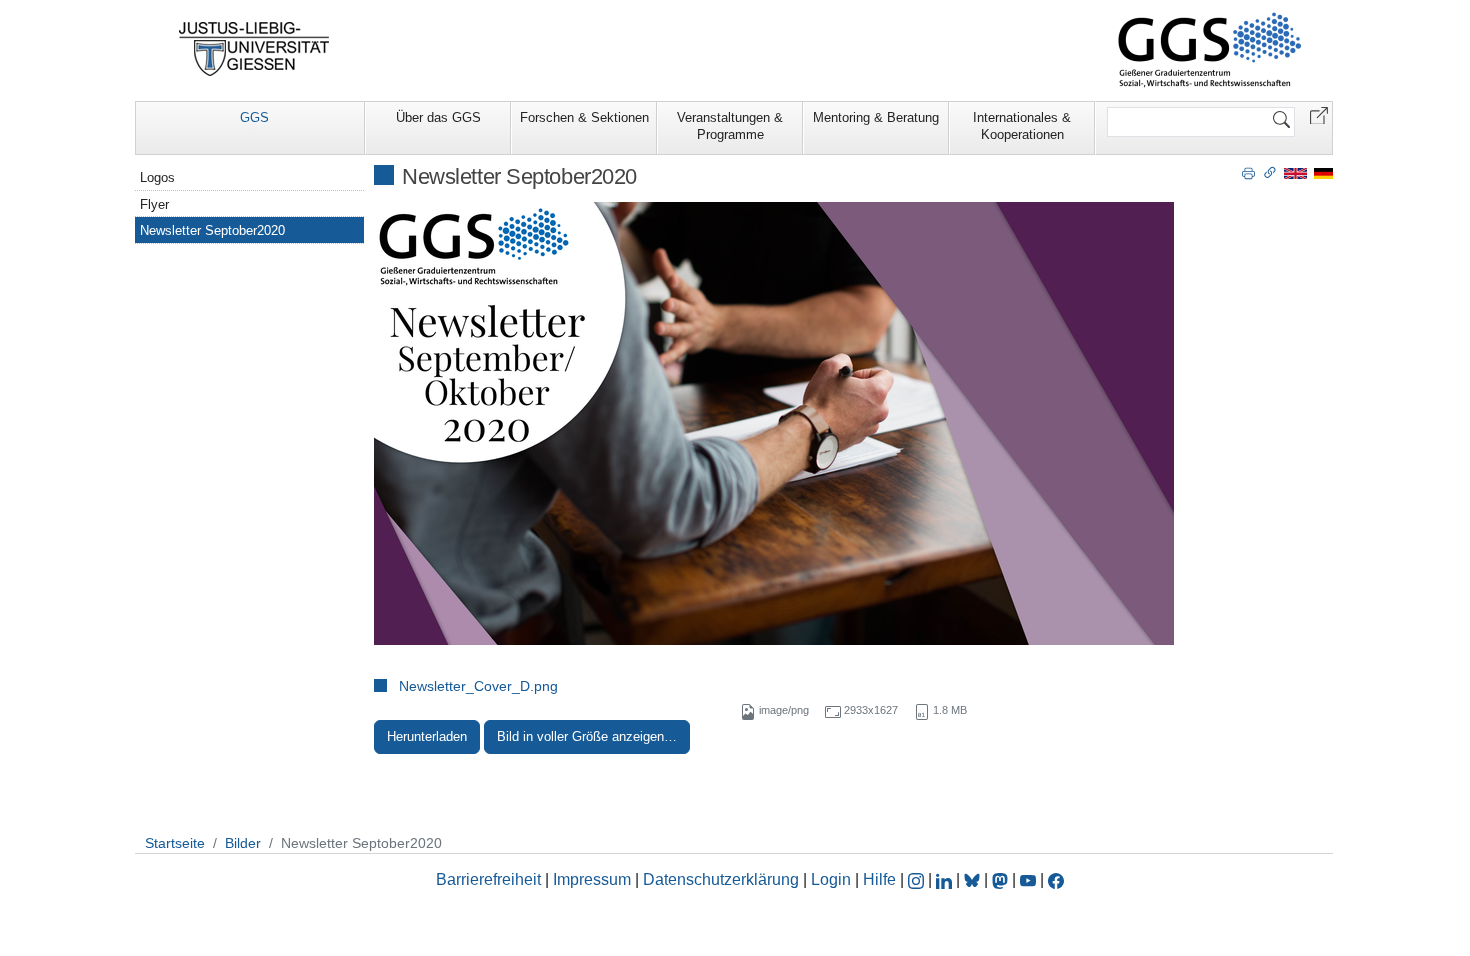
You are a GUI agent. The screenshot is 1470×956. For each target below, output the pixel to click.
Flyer (154, 204)
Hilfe (879, 879)
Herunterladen (427, 736)
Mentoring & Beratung (876, 117)
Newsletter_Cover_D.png (478, 686)
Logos (157, 177)
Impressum (592, 879)
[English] (1295, 172)
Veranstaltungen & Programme (730, 126)
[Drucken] (1248, 172)
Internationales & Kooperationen (1022, 126)
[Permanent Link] (1270, 172)
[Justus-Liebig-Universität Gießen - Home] (254, 49)
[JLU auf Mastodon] (1002, 879)
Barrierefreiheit (488, 879)
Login (833, 879)
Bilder (243, 843)
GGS (254, 117)
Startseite (175, 843)
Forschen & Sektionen (584, 117)
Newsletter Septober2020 (212, 230)
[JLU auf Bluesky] (974, 879)
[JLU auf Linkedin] (946, 879)
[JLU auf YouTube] (1028, 879)
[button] (1319, 114)
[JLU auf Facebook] (1056, 879)
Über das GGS (438, 117)
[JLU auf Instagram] (918, 879)
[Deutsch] (1323, 172)
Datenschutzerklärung (721, 879)
